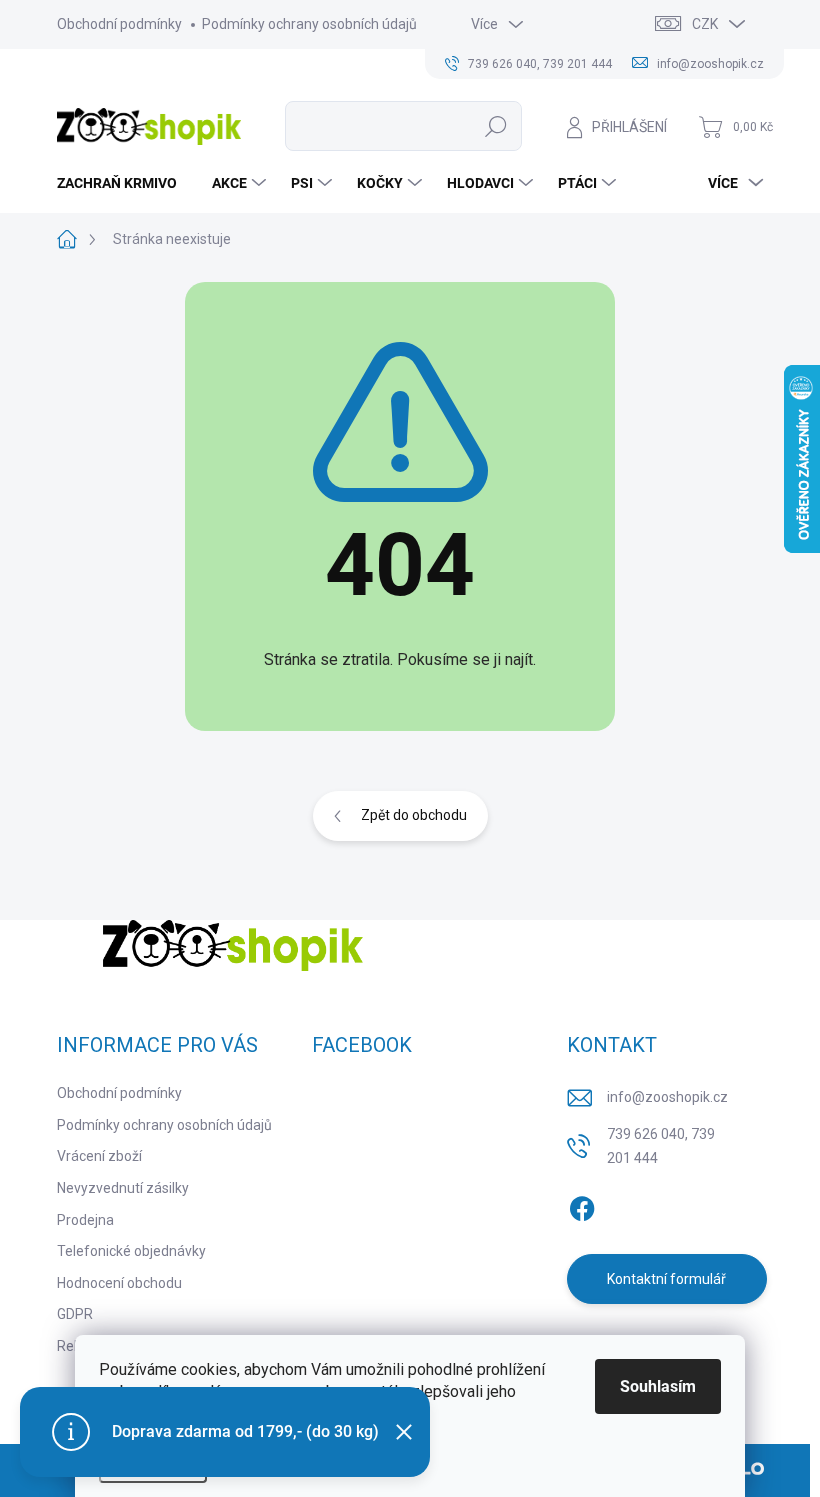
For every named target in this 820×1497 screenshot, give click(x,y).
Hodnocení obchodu (119, 1283)
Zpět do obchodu (414, 815)
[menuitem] (124, 183)
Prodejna (85, 1220)
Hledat (496, 126)
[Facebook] (582, 1205)
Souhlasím (658, 1386)
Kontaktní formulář (666, 1279)
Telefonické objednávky (131, 1251)
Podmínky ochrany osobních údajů (309, 24)
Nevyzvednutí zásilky (123, 1188)
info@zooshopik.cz (667, 1097)
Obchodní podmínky (119, 24)
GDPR (75, 1314)
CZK (705, 24)
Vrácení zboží (99, 1156)
